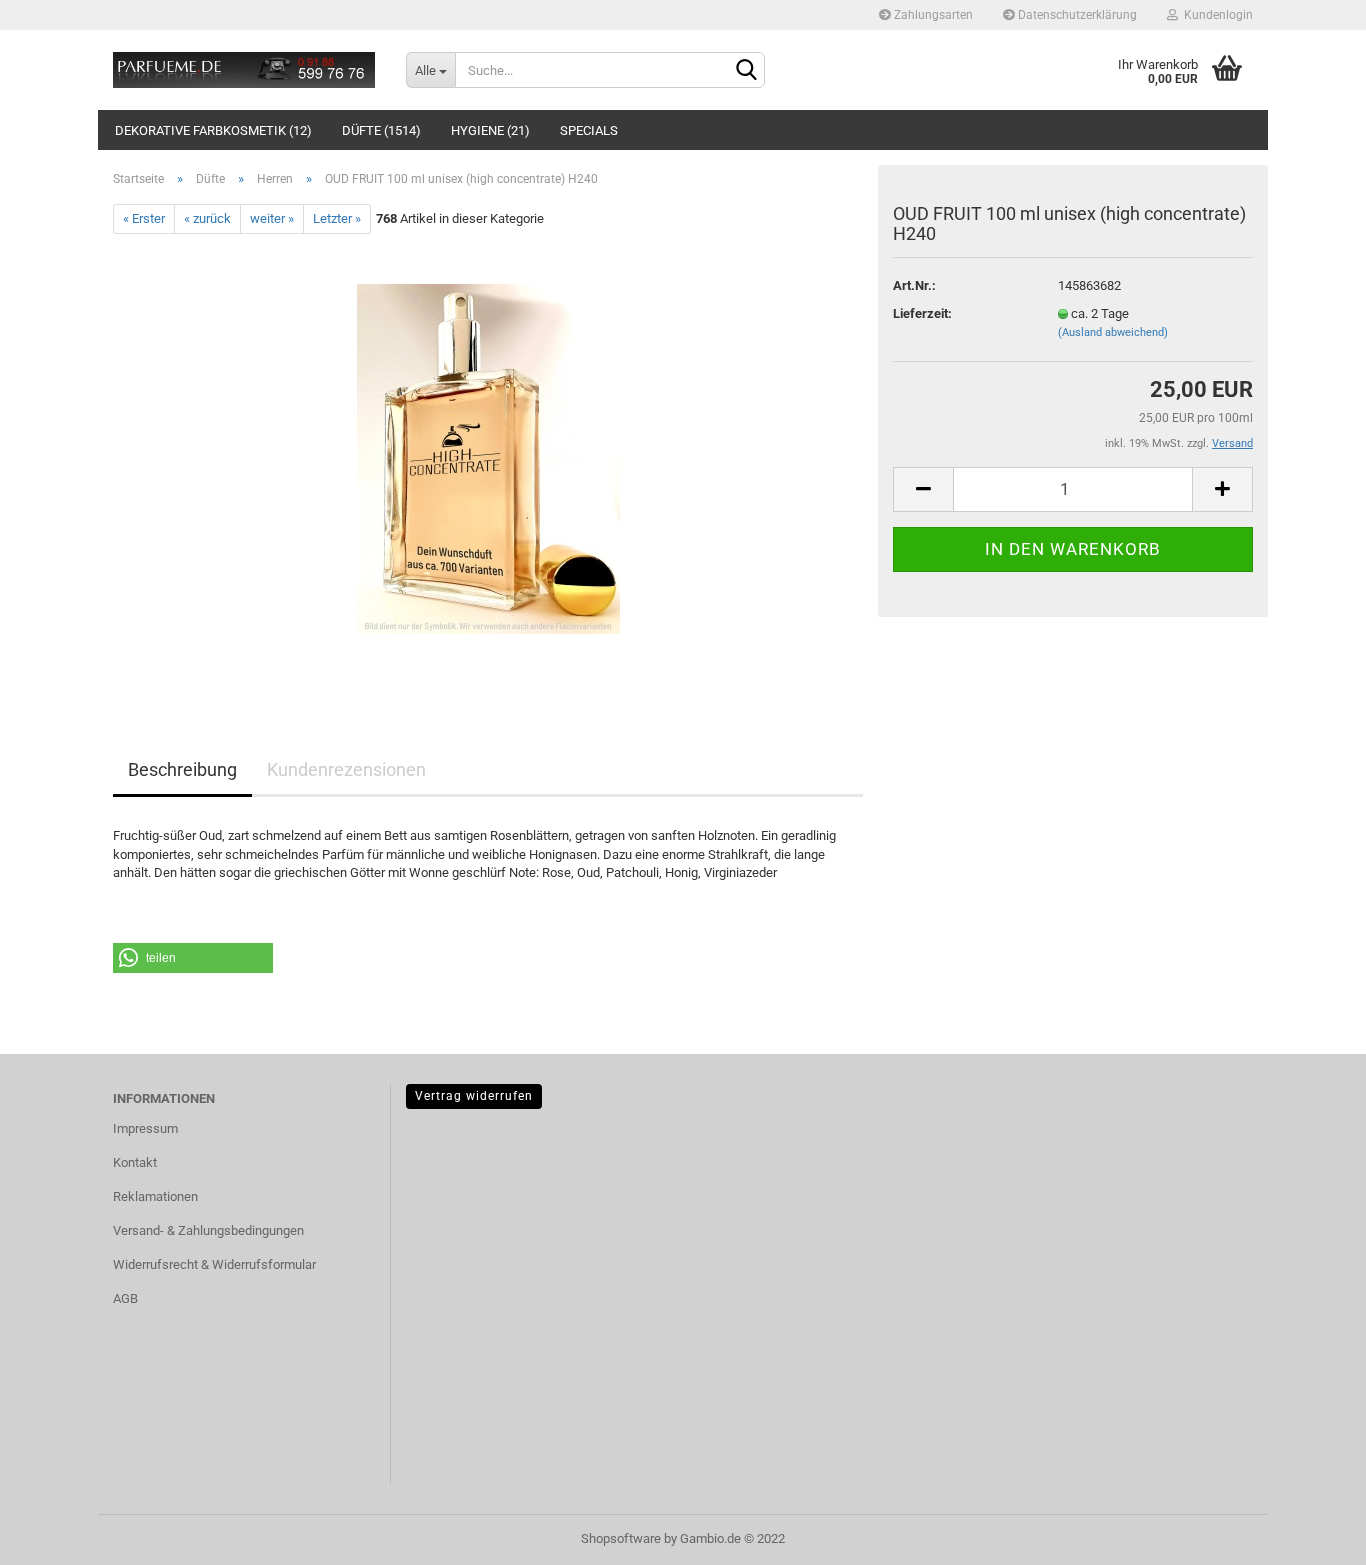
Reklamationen (155, 1196)
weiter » (272, 218)
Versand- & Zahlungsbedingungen (208, 1230)
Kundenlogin (1215, 15)
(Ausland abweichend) (1113, 332)
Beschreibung (182, 769)
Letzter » (337, 218)
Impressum (145, 1128)
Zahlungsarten (932, 15)
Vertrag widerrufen (474, 1096)
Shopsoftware (621, 1538)
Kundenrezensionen (346, 769)
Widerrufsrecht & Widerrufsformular (214, 1264)
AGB (125, 1298)
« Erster (144, 218)
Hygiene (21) (490, 130)
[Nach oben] (1311, 1535)
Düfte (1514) (381, 130)
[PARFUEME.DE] (244, 70)
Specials (589, 130)
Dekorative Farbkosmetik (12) (213, 130)
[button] (193, 958)
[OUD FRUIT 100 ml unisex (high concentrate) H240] (488, 458)
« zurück (207, 218)
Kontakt (135, 1162)
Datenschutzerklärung (1076, 15)
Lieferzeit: (922, 313)
